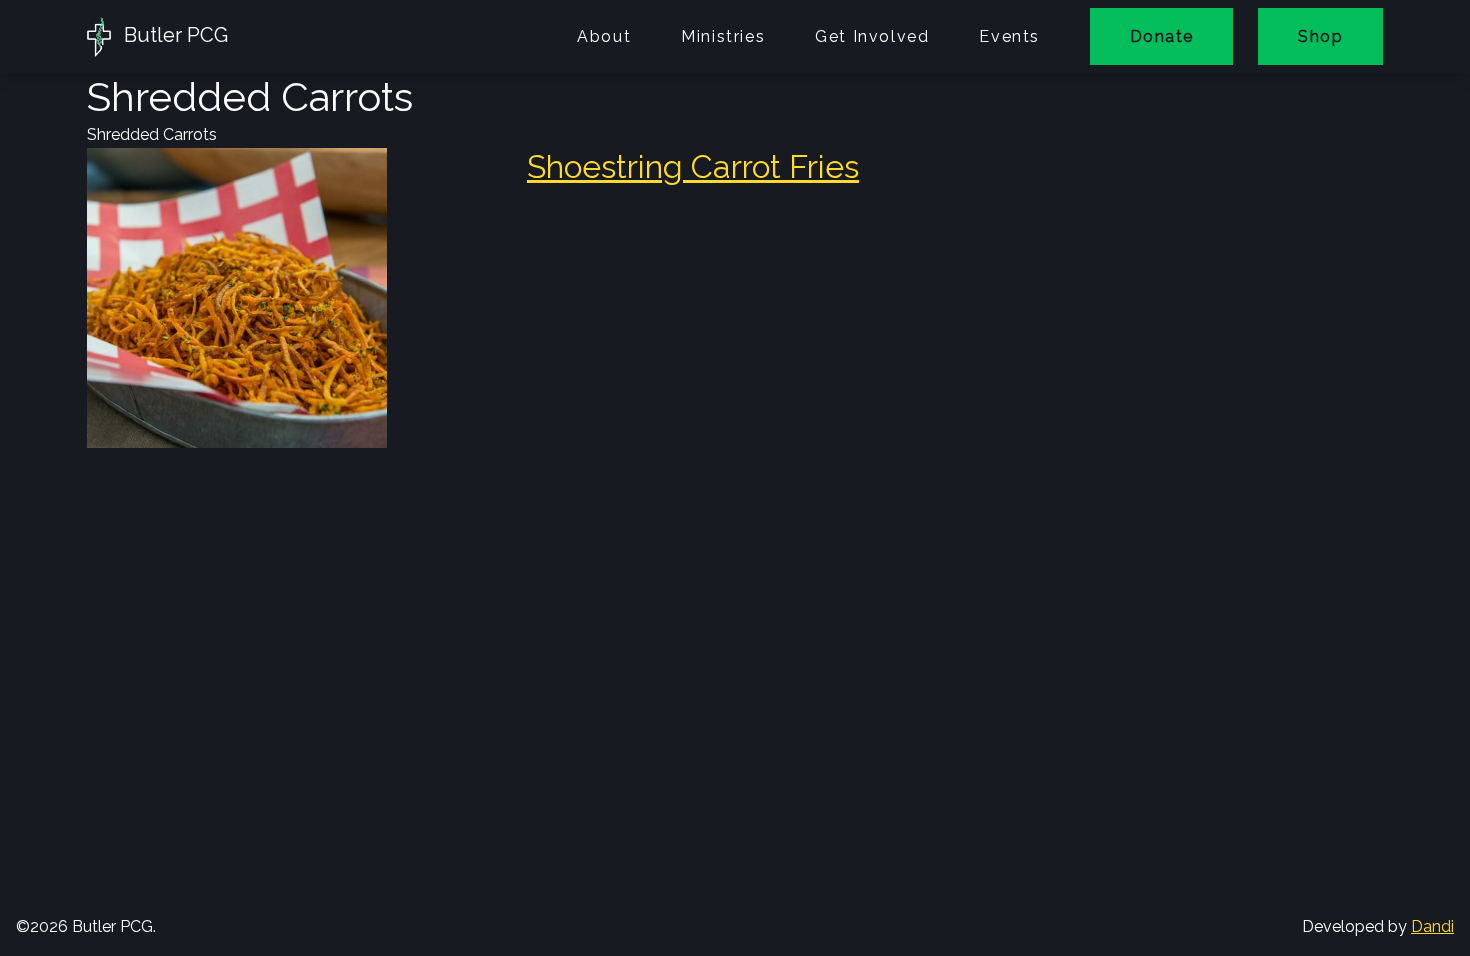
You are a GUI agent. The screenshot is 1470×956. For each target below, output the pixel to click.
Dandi (1432, 926)
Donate (1161, 36)
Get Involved (872, 36)
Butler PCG (173, 35)
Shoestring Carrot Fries (693, 166)
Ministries (723, 36)
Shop (1320, 36)
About (604, 36)
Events (1009, 36)
